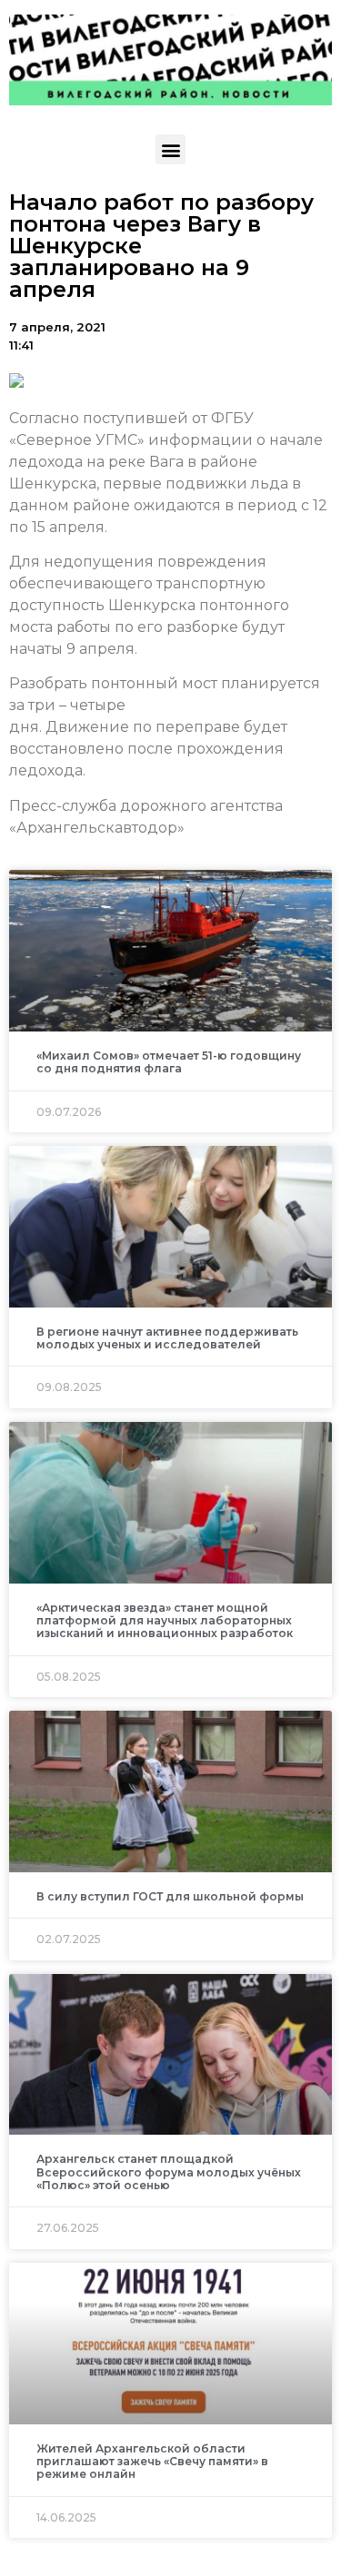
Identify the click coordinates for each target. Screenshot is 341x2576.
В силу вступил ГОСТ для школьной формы (170, 1896)
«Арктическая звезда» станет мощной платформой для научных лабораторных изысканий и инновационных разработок (165, 1621)
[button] (170, 149)
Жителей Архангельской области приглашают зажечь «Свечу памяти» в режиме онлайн (152, 2462)
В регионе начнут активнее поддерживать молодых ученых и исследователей (167, 1338)
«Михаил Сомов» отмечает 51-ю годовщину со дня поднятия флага (169, 1062)
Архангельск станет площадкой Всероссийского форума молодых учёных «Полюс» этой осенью (169, 2172)
